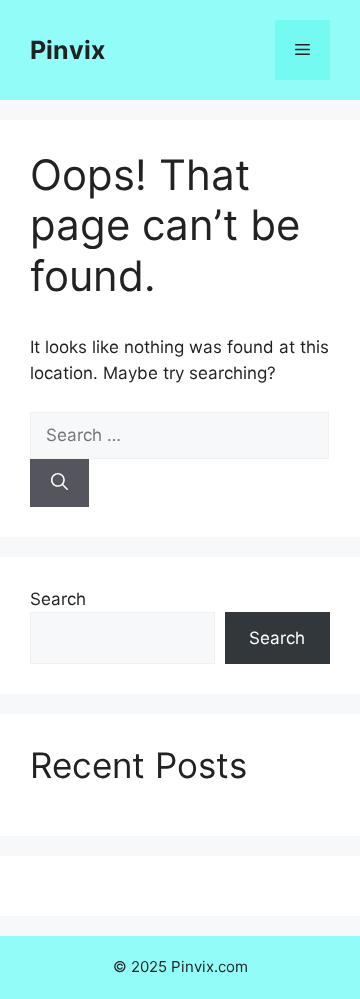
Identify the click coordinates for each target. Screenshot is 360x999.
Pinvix (67, 50)
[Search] (59, 483)
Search (58, 599)
